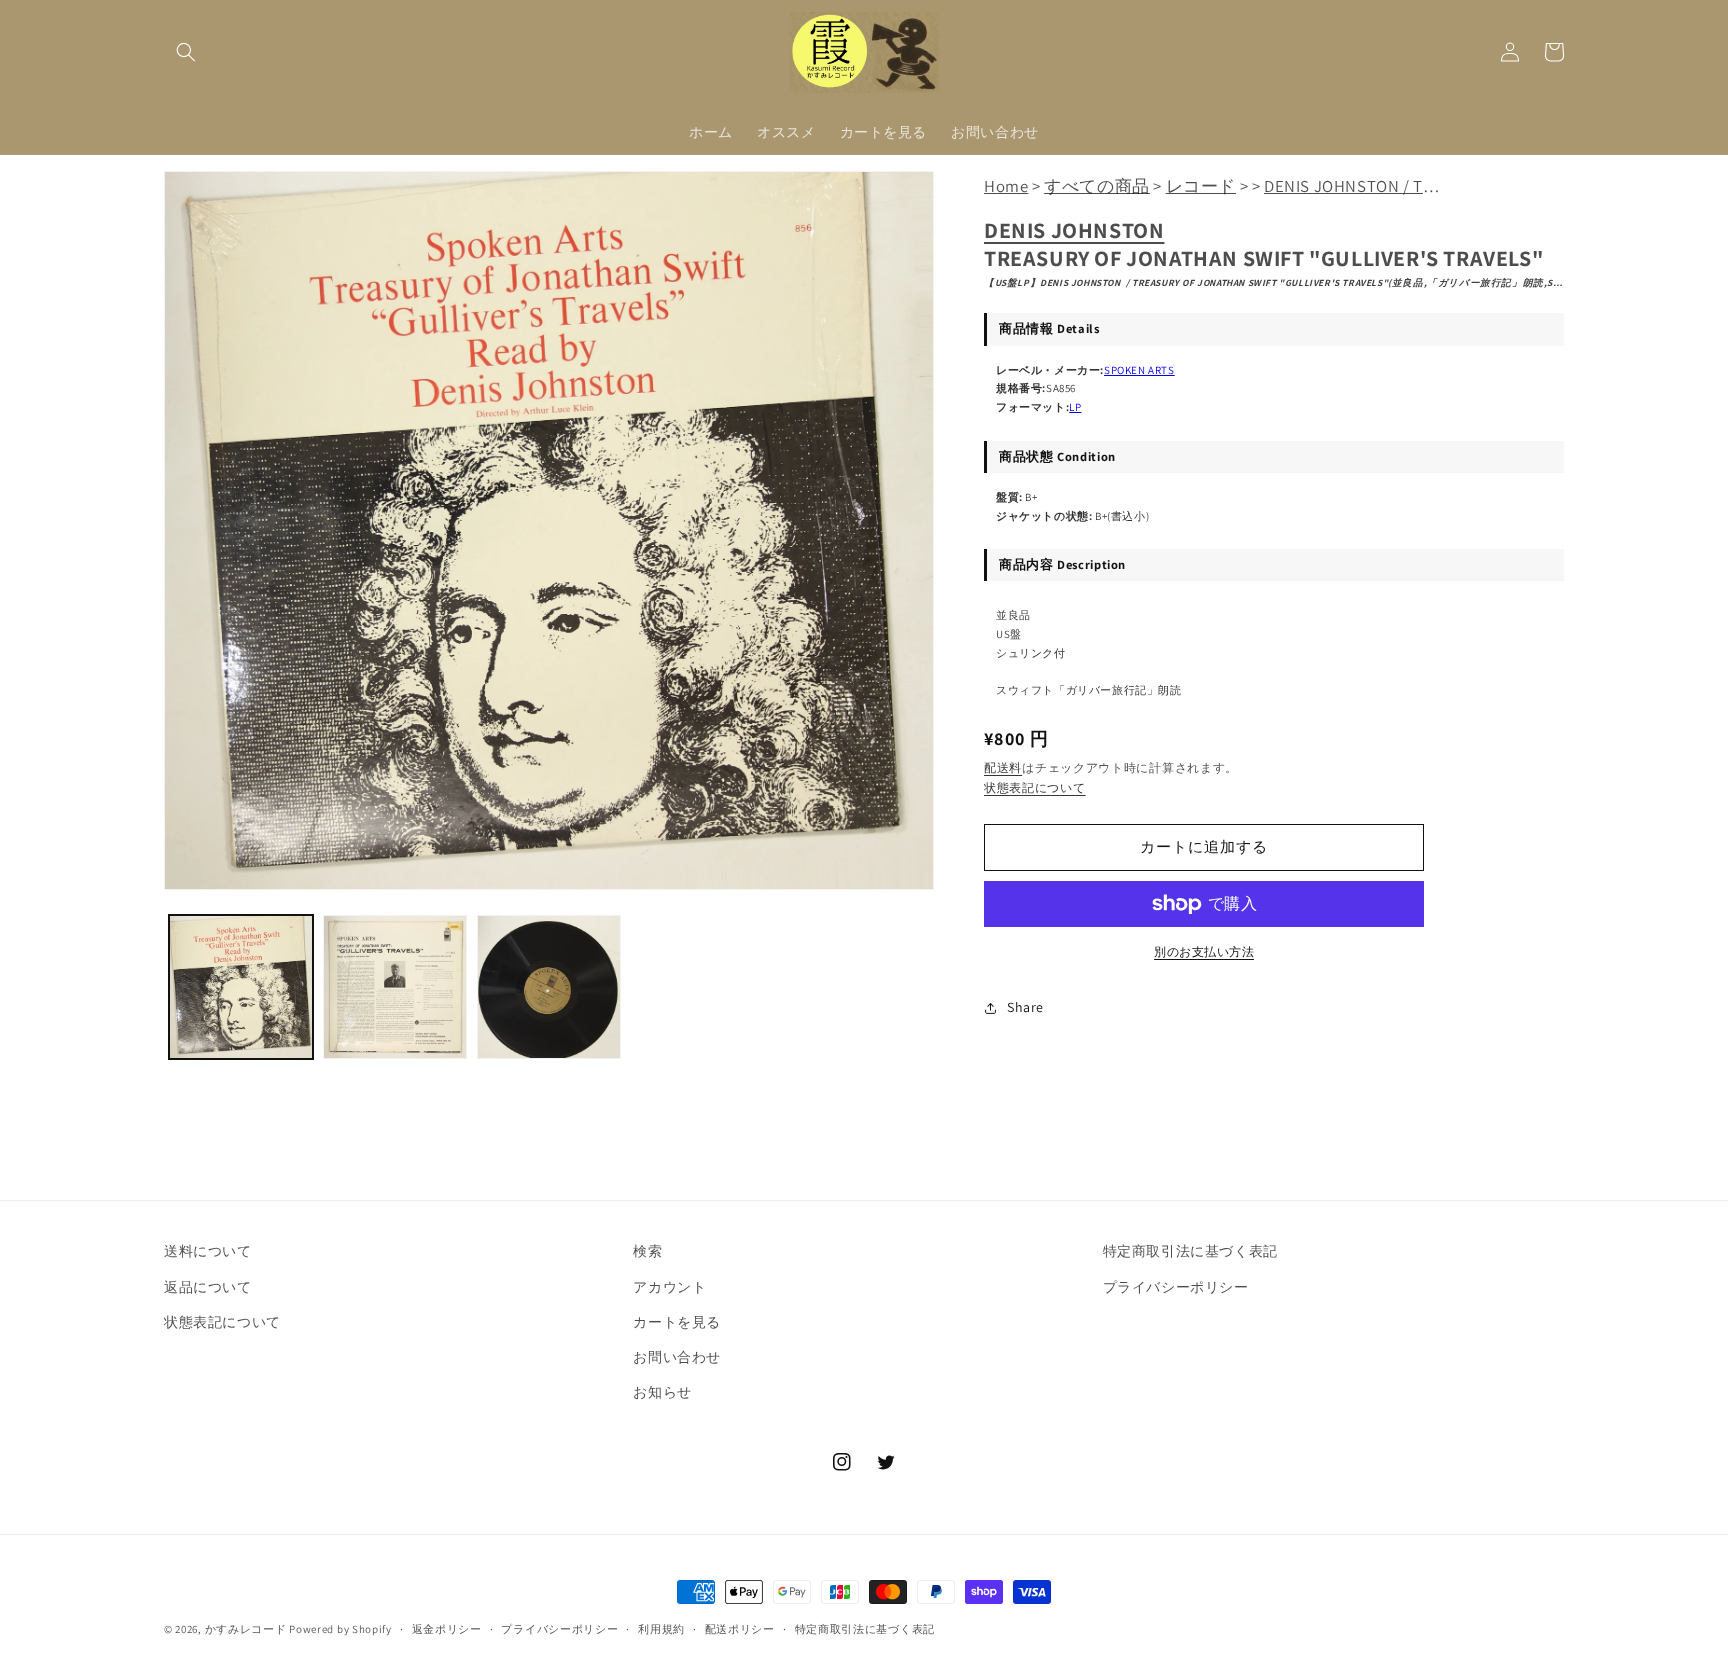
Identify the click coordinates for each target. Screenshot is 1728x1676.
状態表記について (1035, 787)
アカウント (669, 1287)
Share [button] (1025, 1007)
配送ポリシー (740, 1629)
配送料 (1003, 767)
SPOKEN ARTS (1139, 370)
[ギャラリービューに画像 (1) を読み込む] (241, 987)
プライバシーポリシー (1176, 1287)
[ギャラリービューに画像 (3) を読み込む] (549, 987)
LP (1075, 407)
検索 (647, 1251)
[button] (186, 52)
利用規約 (661, 1629)
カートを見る (677, 1322)
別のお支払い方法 (1204, 951)
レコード (1201, 186)
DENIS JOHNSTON (1074, 230)
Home (1006, 186)
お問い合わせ (677, 1357)
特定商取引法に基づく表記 (1190, 1251)
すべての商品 (1097, 186)
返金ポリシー (447, 1629)
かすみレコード (246, 1629)
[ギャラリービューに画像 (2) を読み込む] (395, 987)
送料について (208, 1251)
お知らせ (662, 1392)
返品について (208, 1287)
